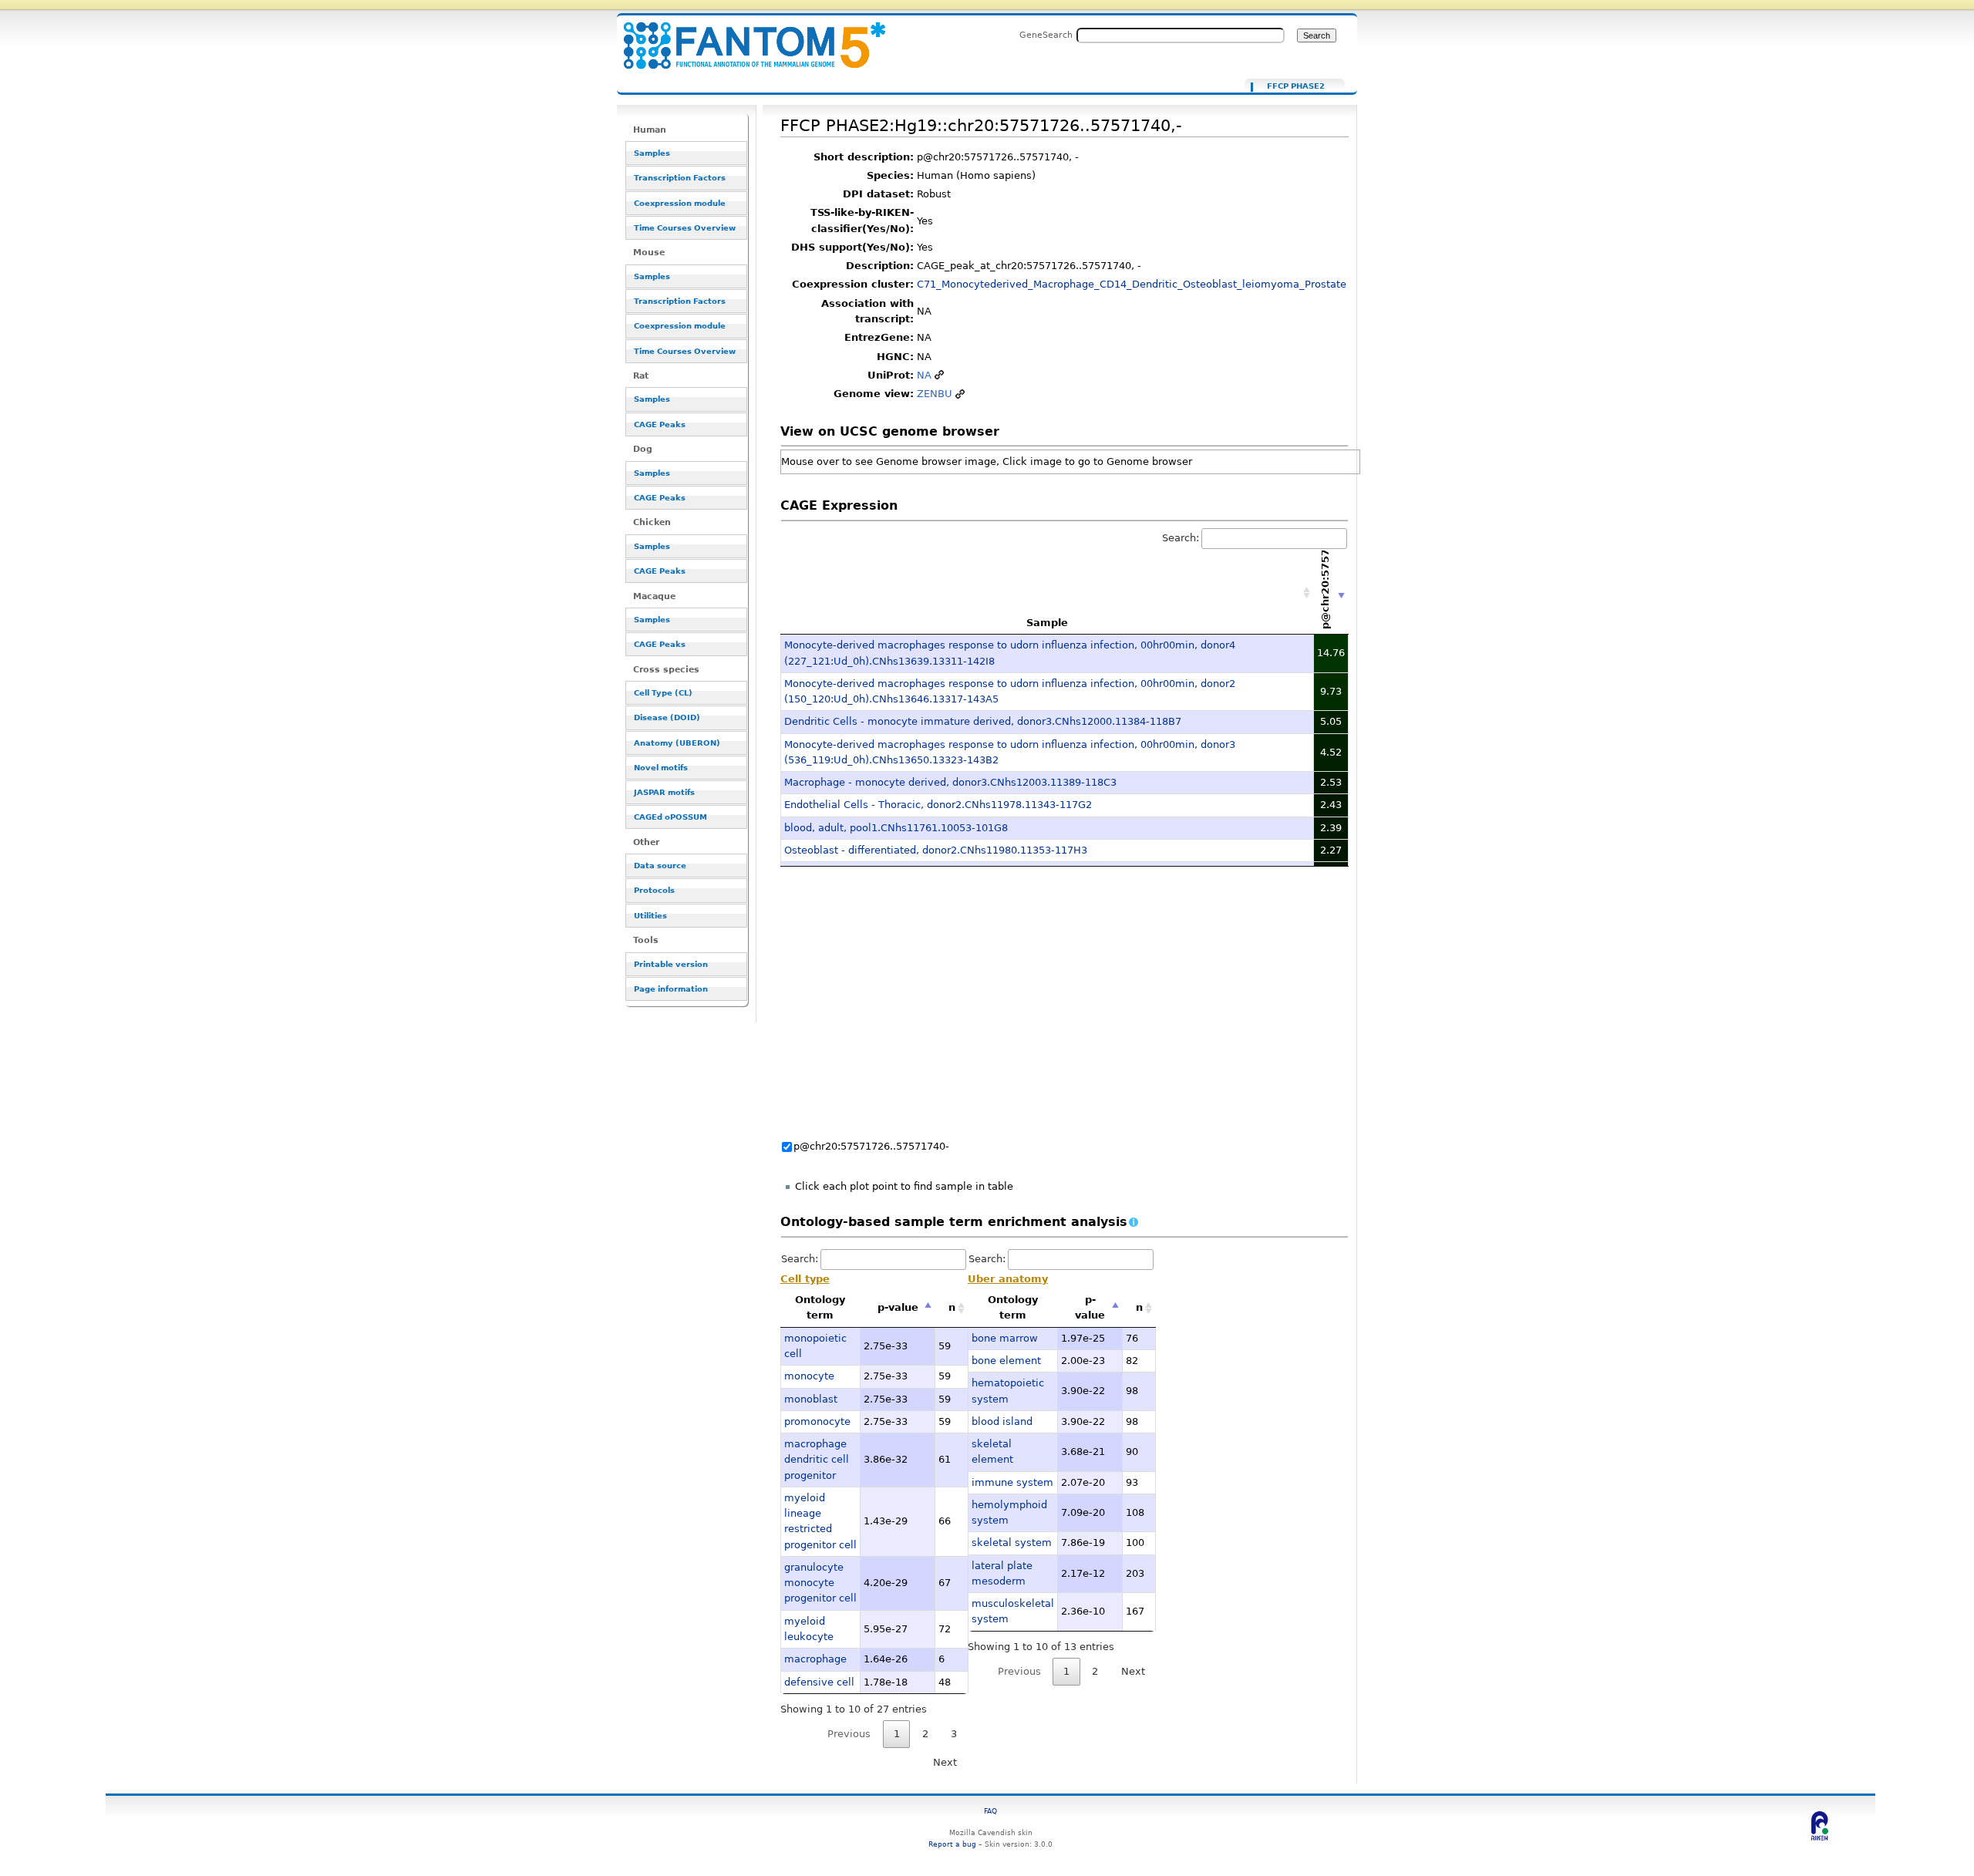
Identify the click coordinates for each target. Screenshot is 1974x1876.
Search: (1181, 538)
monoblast (811, 1399)
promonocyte (817, 1421)
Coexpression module (680, 203)
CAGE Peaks (660, 424)
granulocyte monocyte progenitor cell (820, 1583)
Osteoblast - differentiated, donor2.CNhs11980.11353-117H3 (936, 850)
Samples (652, 153)
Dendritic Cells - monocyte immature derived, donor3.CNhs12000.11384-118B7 (983, 721)
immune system (1012, 1482)
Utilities (650, 916)
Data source (660, 866)
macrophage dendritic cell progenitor (817, 1460)
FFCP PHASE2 (1296, 86)
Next (945, 1762)
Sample (1047, 623)
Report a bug (952, 1844)
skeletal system (1012, 1543)
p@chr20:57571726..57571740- (871, 1146)
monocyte (809, 1376)
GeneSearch (1046, 35)
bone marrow (1005, 1338)
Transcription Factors (680, 178)
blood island (1002, 1421)
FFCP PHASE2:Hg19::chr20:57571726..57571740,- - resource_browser (745, 37)
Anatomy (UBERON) (677, 743)
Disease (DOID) (667, 717)
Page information (671, 989)
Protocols (654, 890)
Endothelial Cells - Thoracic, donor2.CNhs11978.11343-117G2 (938, 805)
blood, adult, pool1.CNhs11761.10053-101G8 (896, 828)
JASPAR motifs (664, 792)
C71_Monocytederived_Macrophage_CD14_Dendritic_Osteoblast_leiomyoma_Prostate (1132, 284)
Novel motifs (661, 768)
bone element (1006, 1361)
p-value (898, 1307)
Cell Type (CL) (663, 693)
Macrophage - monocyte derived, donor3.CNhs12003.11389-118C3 (950, 782)
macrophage (815, 1659)
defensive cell (819, 1682)
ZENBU (935, 394)
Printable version (671, 964)
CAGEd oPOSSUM (670, 817)
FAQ (990, 1811)
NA (924, 375)
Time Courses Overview (685, 228)
